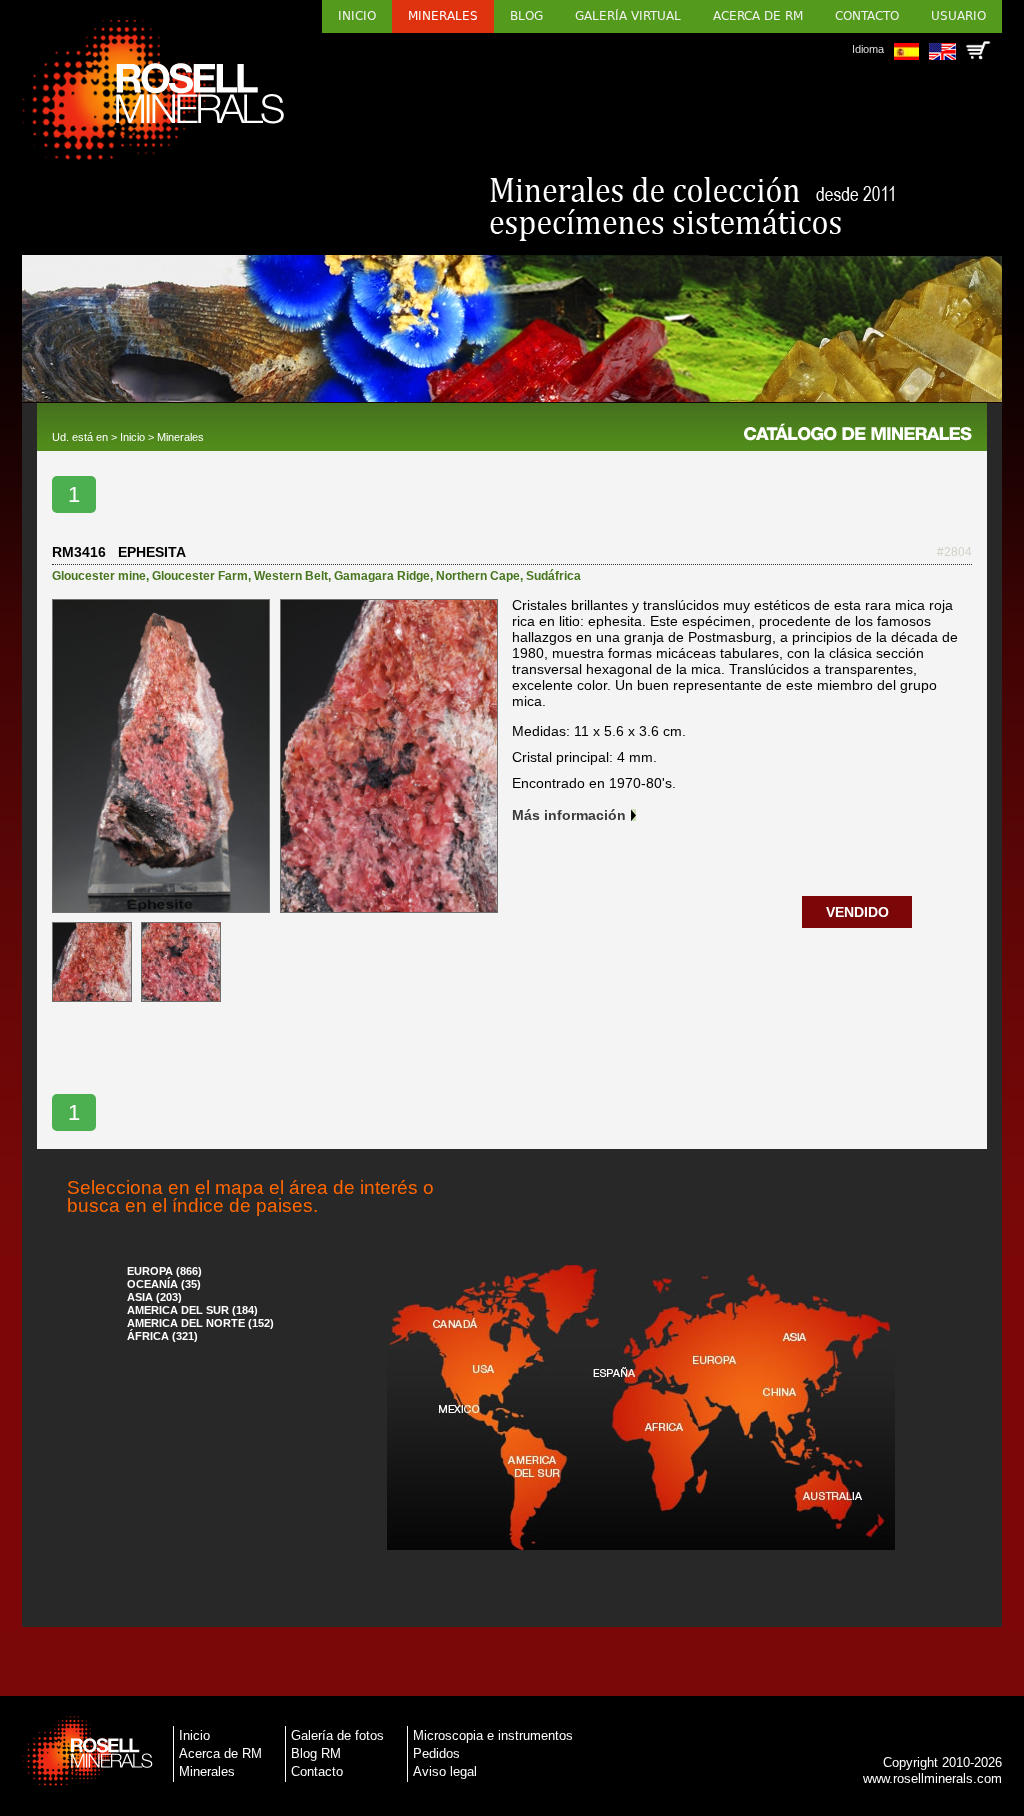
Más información (569, 815)
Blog (526, 16)
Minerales (443, 16)
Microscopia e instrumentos (493, 1735)
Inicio (357, 16)
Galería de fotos (337, 1735)
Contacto (867, 16)
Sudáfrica (553, 576)
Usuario (958, 16)
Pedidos (436, 1753)
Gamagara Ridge (382, 576)
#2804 (954, 552)
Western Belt (291, 576)
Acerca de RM (758, 16)
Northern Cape (478, 576)
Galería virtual (628, 16)
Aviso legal (445, 1771)
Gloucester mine (99, 576)
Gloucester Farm (200, 576)
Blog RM (316, 1753)
